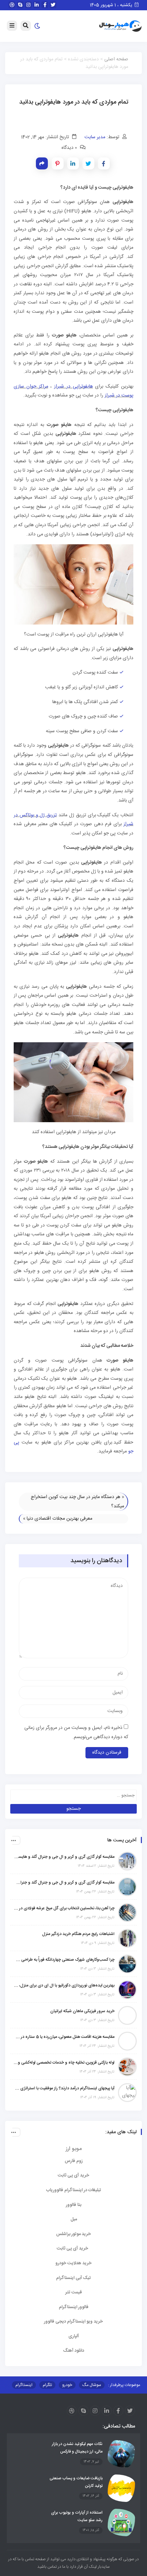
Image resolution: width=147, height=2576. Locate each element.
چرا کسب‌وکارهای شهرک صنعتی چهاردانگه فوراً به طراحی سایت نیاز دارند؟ (64, 1960)
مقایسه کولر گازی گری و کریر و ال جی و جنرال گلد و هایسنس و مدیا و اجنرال (64, 1857)
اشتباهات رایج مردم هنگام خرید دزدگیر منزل (78, 1934)
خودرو (67, 2385)
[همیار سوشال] (120, 26)
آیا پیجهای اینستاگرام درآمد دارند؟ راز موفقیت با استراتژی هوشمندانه (64, 2088)
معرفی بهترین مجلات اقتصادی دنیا (59, 1519)
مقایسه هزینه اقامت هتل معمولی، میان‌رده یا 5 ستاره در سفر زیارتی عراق (64, 2037)
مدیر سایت (95, 137)
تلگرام (47, 2385)
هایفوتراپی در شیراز (73, 387)
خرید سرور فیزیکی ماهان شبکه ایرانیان (82, 2011)
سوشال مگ (92, 2385)
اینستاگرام (24, 2385)
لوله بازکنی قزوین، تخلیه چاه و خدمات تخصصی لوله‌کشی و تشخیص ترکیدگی (64, 2063)
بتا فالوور (74, 2205)
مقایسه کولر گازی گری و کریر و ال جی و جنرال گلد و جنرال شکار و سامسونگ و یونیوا (64, 1883)
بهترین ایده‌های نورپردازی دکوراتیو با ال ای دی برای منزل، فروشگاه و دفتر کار (64, 1985)
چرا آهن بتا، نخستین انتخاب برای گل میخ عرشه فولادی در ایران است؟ (64, 1908)
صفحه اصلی (116, 59)
